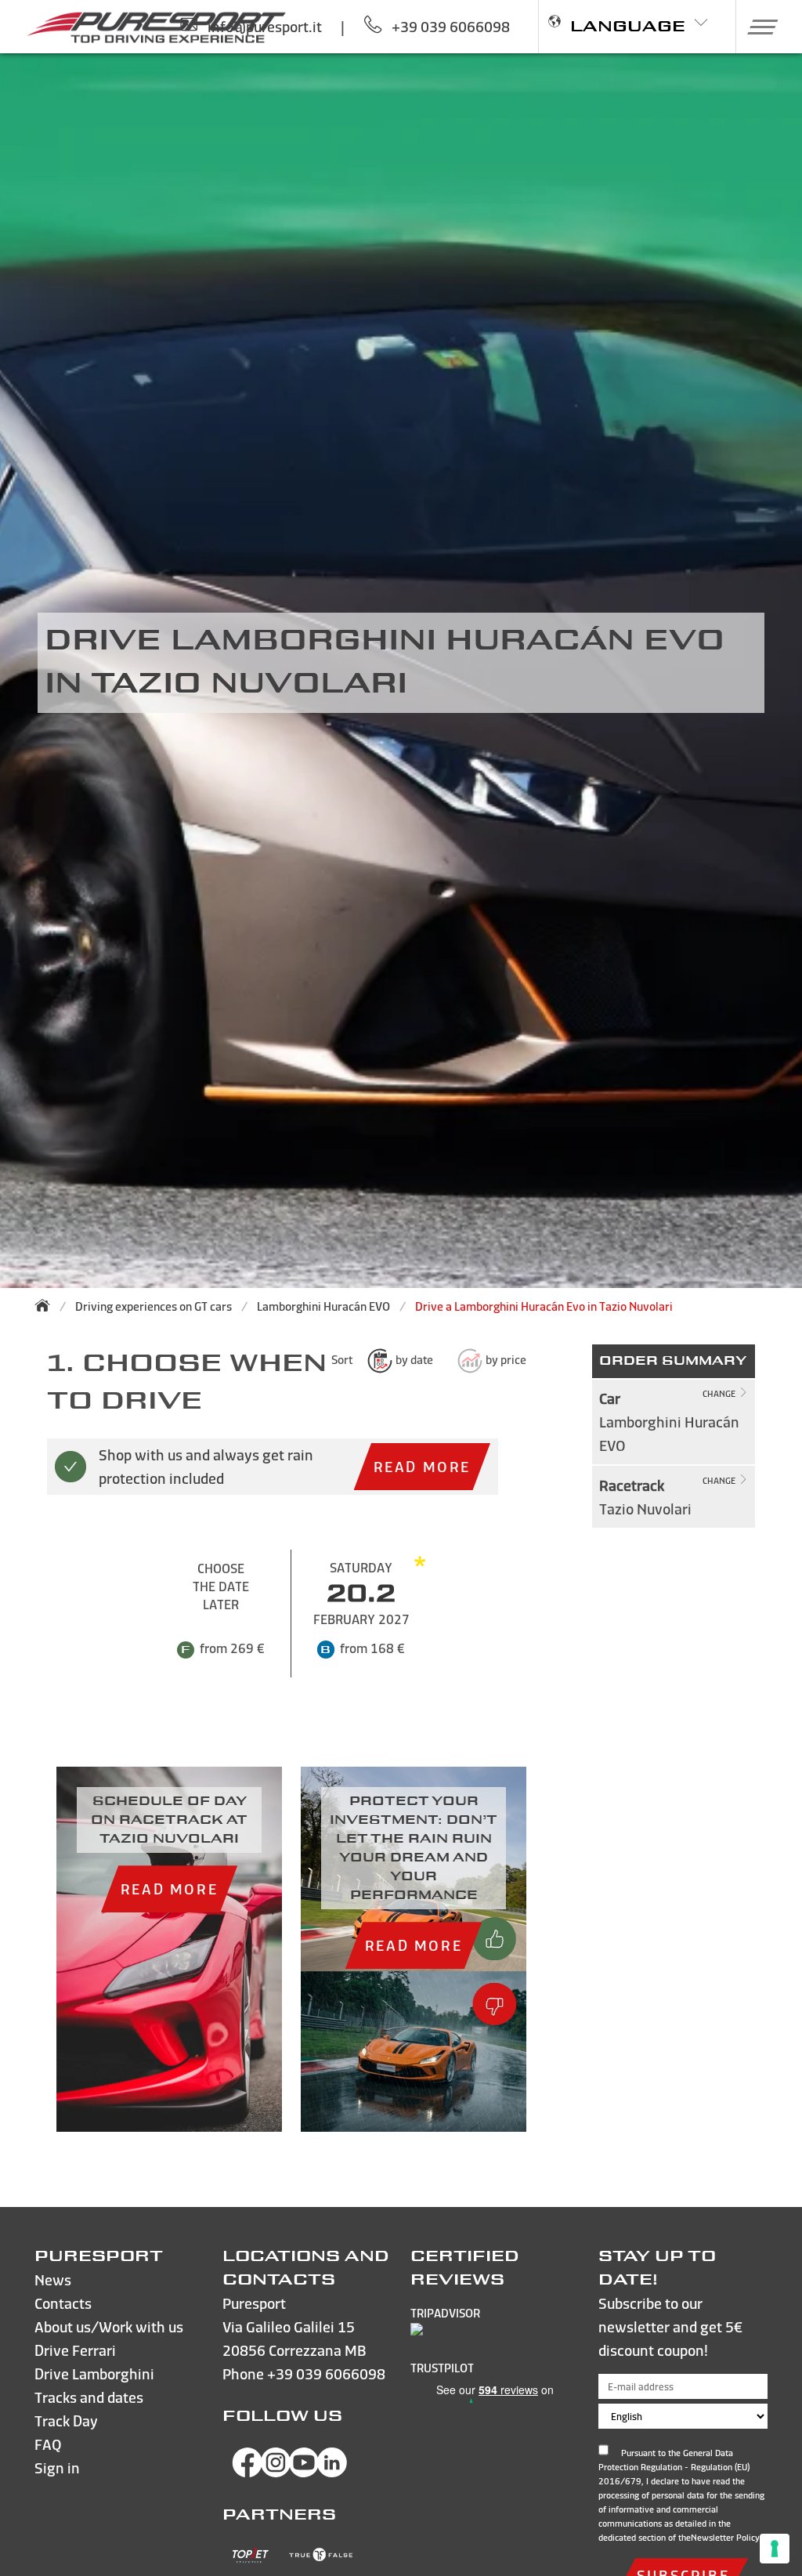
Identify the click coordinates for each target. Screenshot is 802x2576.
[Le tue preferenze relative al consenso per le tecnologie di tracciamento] (775, 2549)
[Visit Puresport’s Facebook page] (247, 2472)
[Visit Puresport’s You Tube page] (304, 2472)
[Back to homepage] (47, 1305)
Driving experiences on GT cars (154, 1306)
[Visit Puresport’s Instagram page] (276, 2472)
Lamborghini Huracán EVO (323, 1306)
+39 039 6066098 (326, 2373)
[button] (757, 27)
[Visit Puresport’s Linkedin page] (332, 2472)
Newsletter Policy (725, 2538)
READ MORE (422, 1466)
